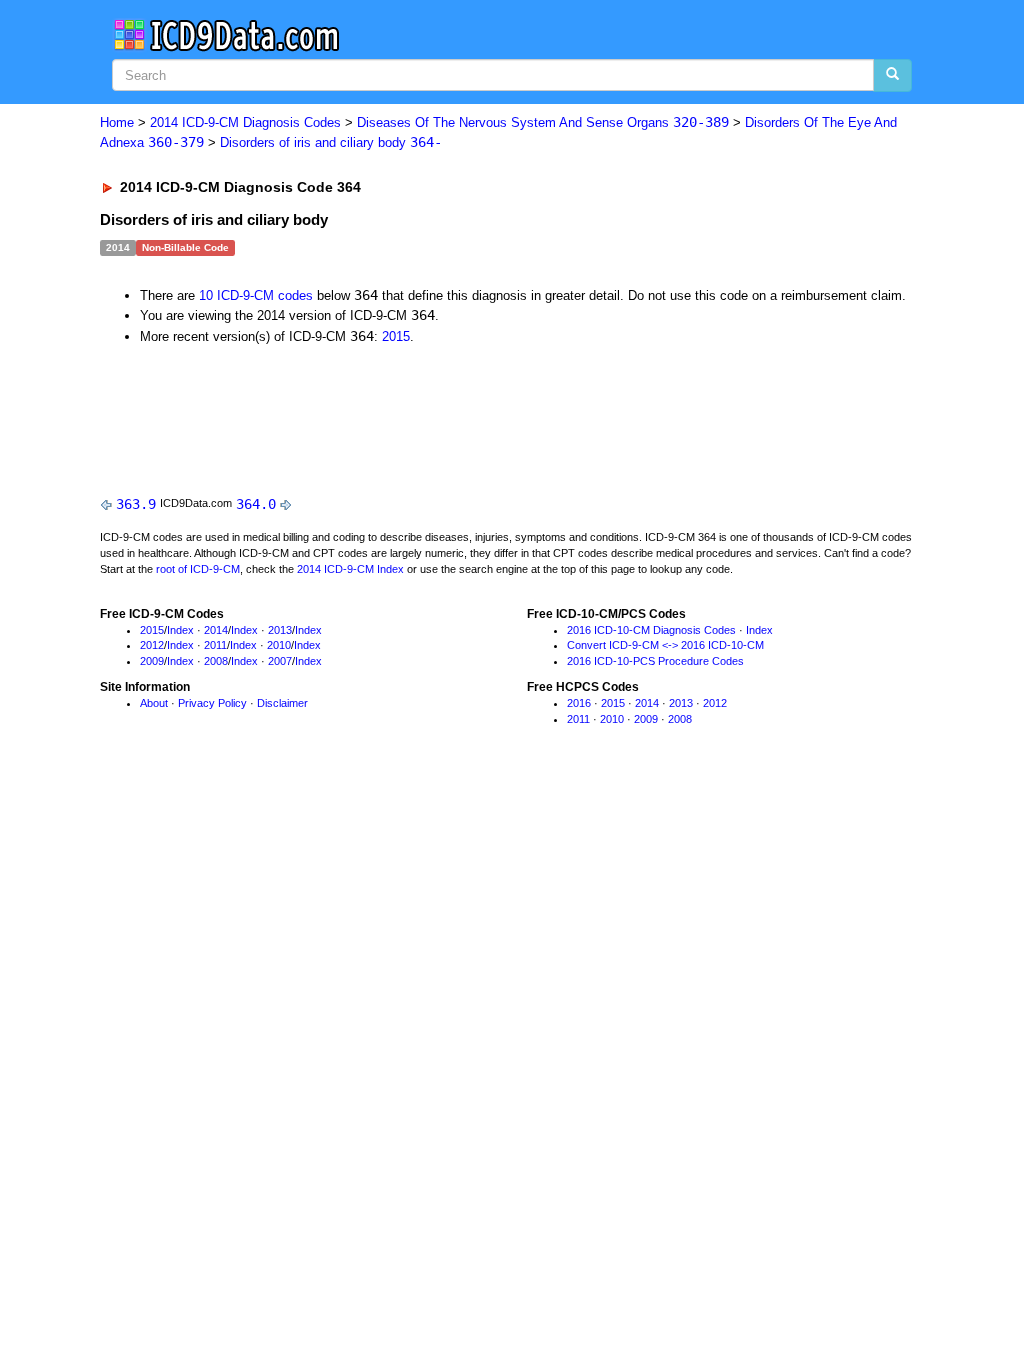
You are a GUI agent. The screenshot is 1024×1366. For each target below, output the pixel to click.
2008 (216, 661)
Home (117, 122)
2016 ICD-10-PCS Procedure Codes (655, 661)
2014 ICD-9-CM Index (350, 569)
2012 (152, 645)
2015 (396, 336)
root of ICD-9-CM (198, 569)
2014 (216, 630)
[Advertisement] (457, 415)
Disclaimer (282, 703)
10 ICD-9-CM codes (256, 295)
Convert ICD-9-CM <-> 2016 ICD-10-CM (665, 645)
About (154, 703)
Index (180, 630)
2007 (280, 661)
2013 (280, 630)
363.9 (136, 504)
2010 (279, 645)
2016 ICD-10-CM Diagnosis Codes (651, 630)
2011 (215, 645)
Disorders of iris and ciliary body (331, 142)
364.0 (256, 504)
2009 (152, 661)
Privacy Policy (212, 703)
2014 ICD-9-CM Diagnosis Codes (245, 122)
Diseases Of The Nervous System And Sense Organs (543, 122)
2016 (579, 703)
